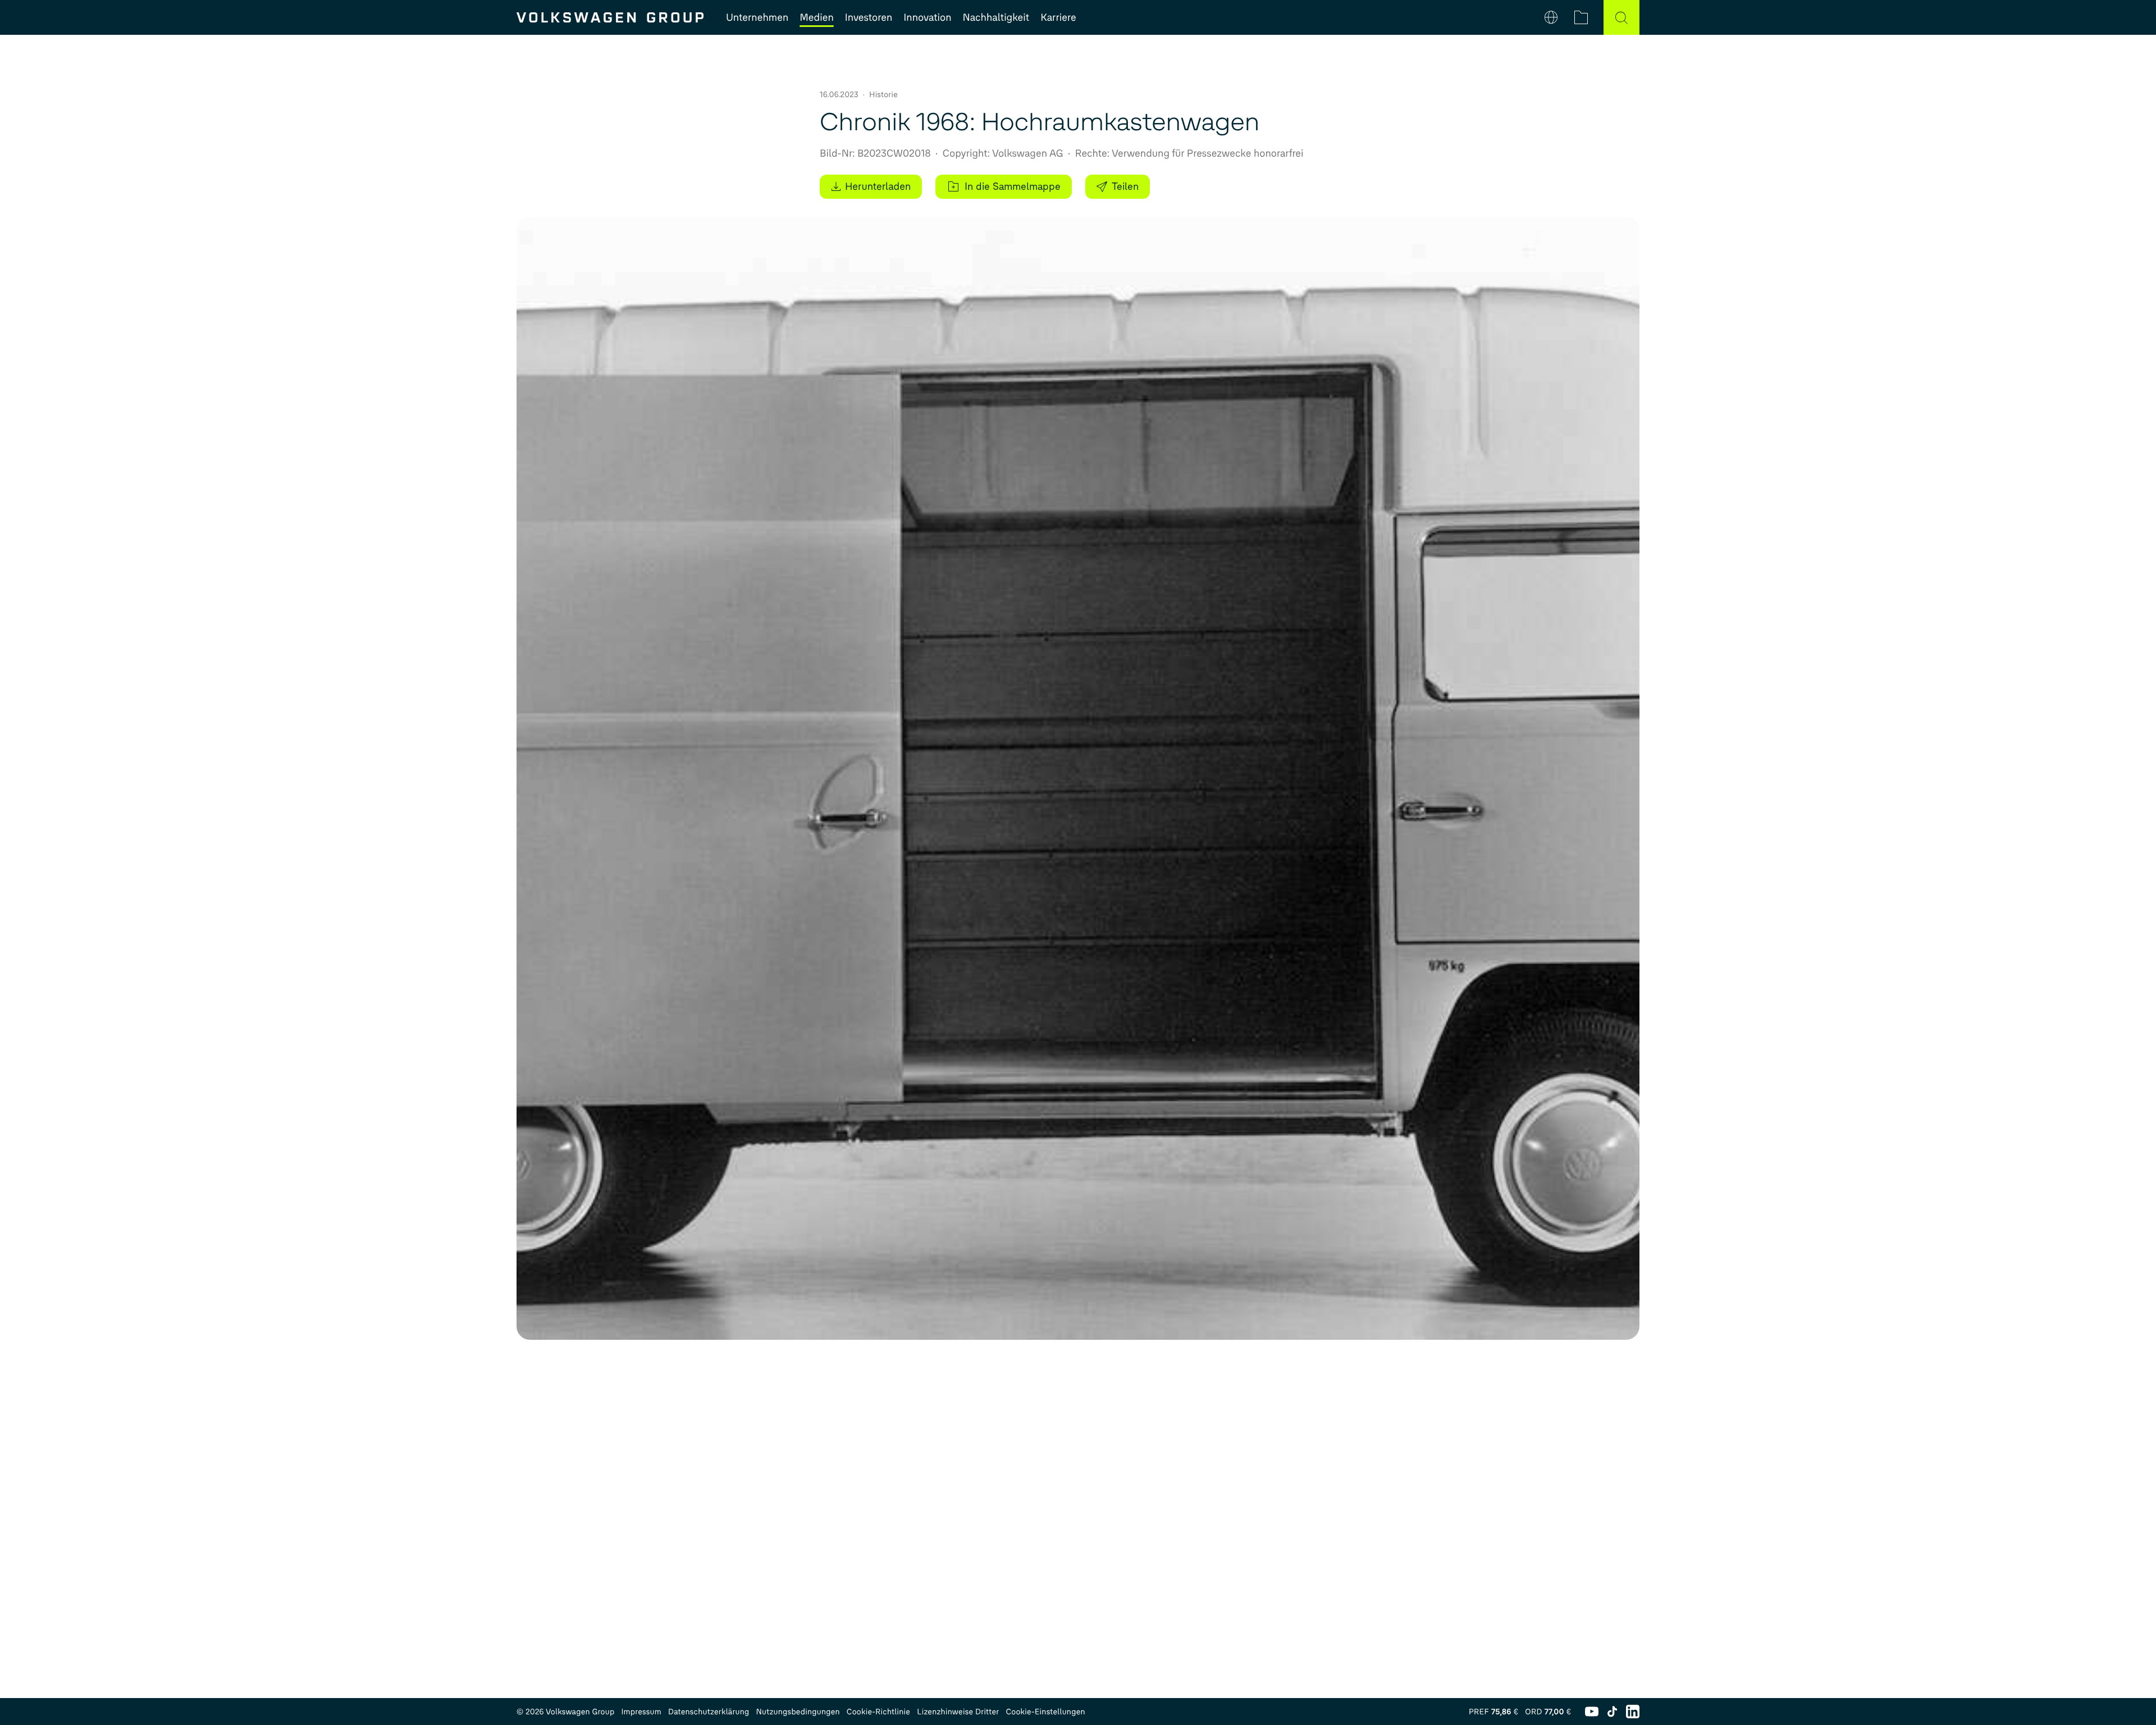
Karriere (1058, 17)
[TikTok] (1612, 1712)
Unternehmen (757, 17)
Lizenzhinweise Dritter (958, 1712)
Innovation (927, 17)
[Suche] (1621, 17)
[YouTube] (1592, 1712)
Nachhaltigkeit (996, 17)
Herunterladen (878, 186)
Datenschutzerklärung (709, 1712)
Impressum (641, 1712)
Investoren (869, 17)
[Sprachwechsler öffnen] (1551, 17)
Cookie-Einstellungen (1045, 1712)
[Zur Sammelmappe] (1581, 17)
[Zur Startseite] (610, 17)
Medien (816, 17)
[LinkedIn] (1633, 1712)
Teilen (1125, 186)
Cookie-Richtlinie (878, 1712)
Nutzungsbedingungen (798, 1712)
